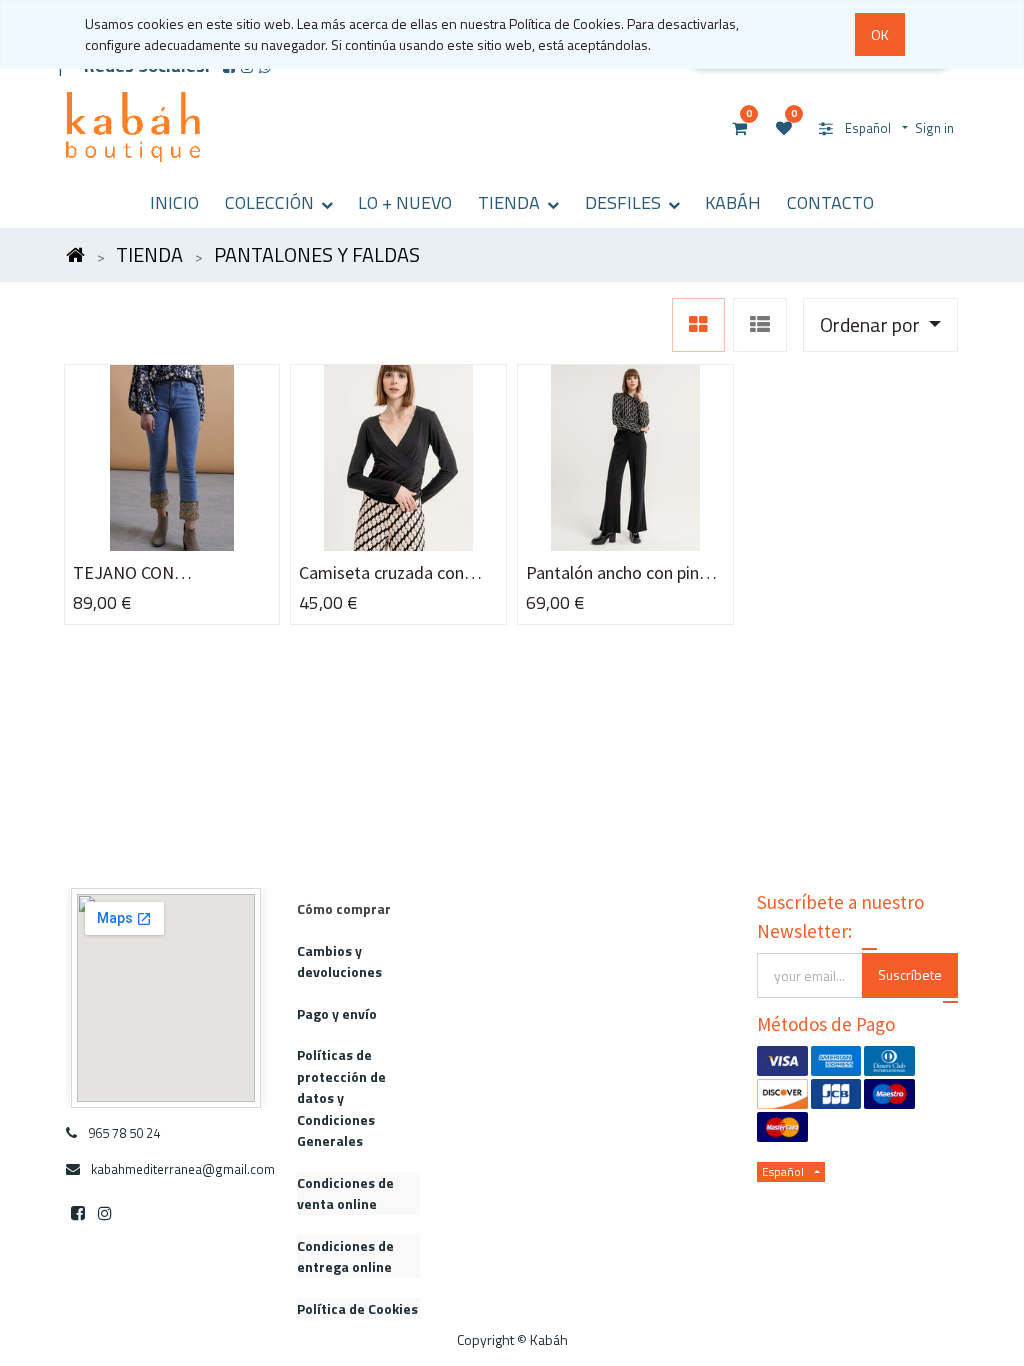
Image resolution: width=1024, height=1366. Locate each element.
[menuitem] (174, 202)
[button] (880, 325)
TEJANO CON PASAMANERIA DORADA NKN (163, 573)
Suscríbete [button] (910, 974)
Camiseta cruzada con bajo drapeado (381, 573)
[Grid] (698, 325)
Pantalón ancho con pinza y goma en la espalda (621, 573)
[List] (760, 325)
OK (880, 34)
